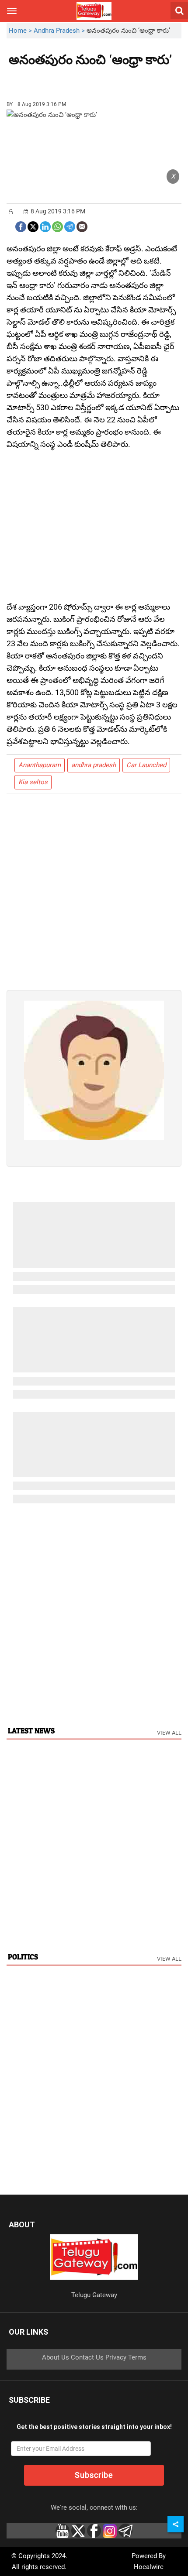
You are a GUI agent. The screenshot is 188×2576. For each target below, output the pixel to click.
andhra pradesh (94, 765)
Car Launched (146, 765)
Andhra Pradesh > (60, 31)
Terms (137, 2357)
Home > (21, 31)
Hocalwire (149, 2567)
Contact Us (87, 2357)
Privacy (116, 2357)
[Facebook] (21, 226)
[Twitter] (33, 226)
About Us (56, 2357)
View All (169, 1733)
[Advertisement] (57, 80)
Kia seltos (33, 782)
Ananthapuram (40, 765)
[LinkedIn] (45, 226)
